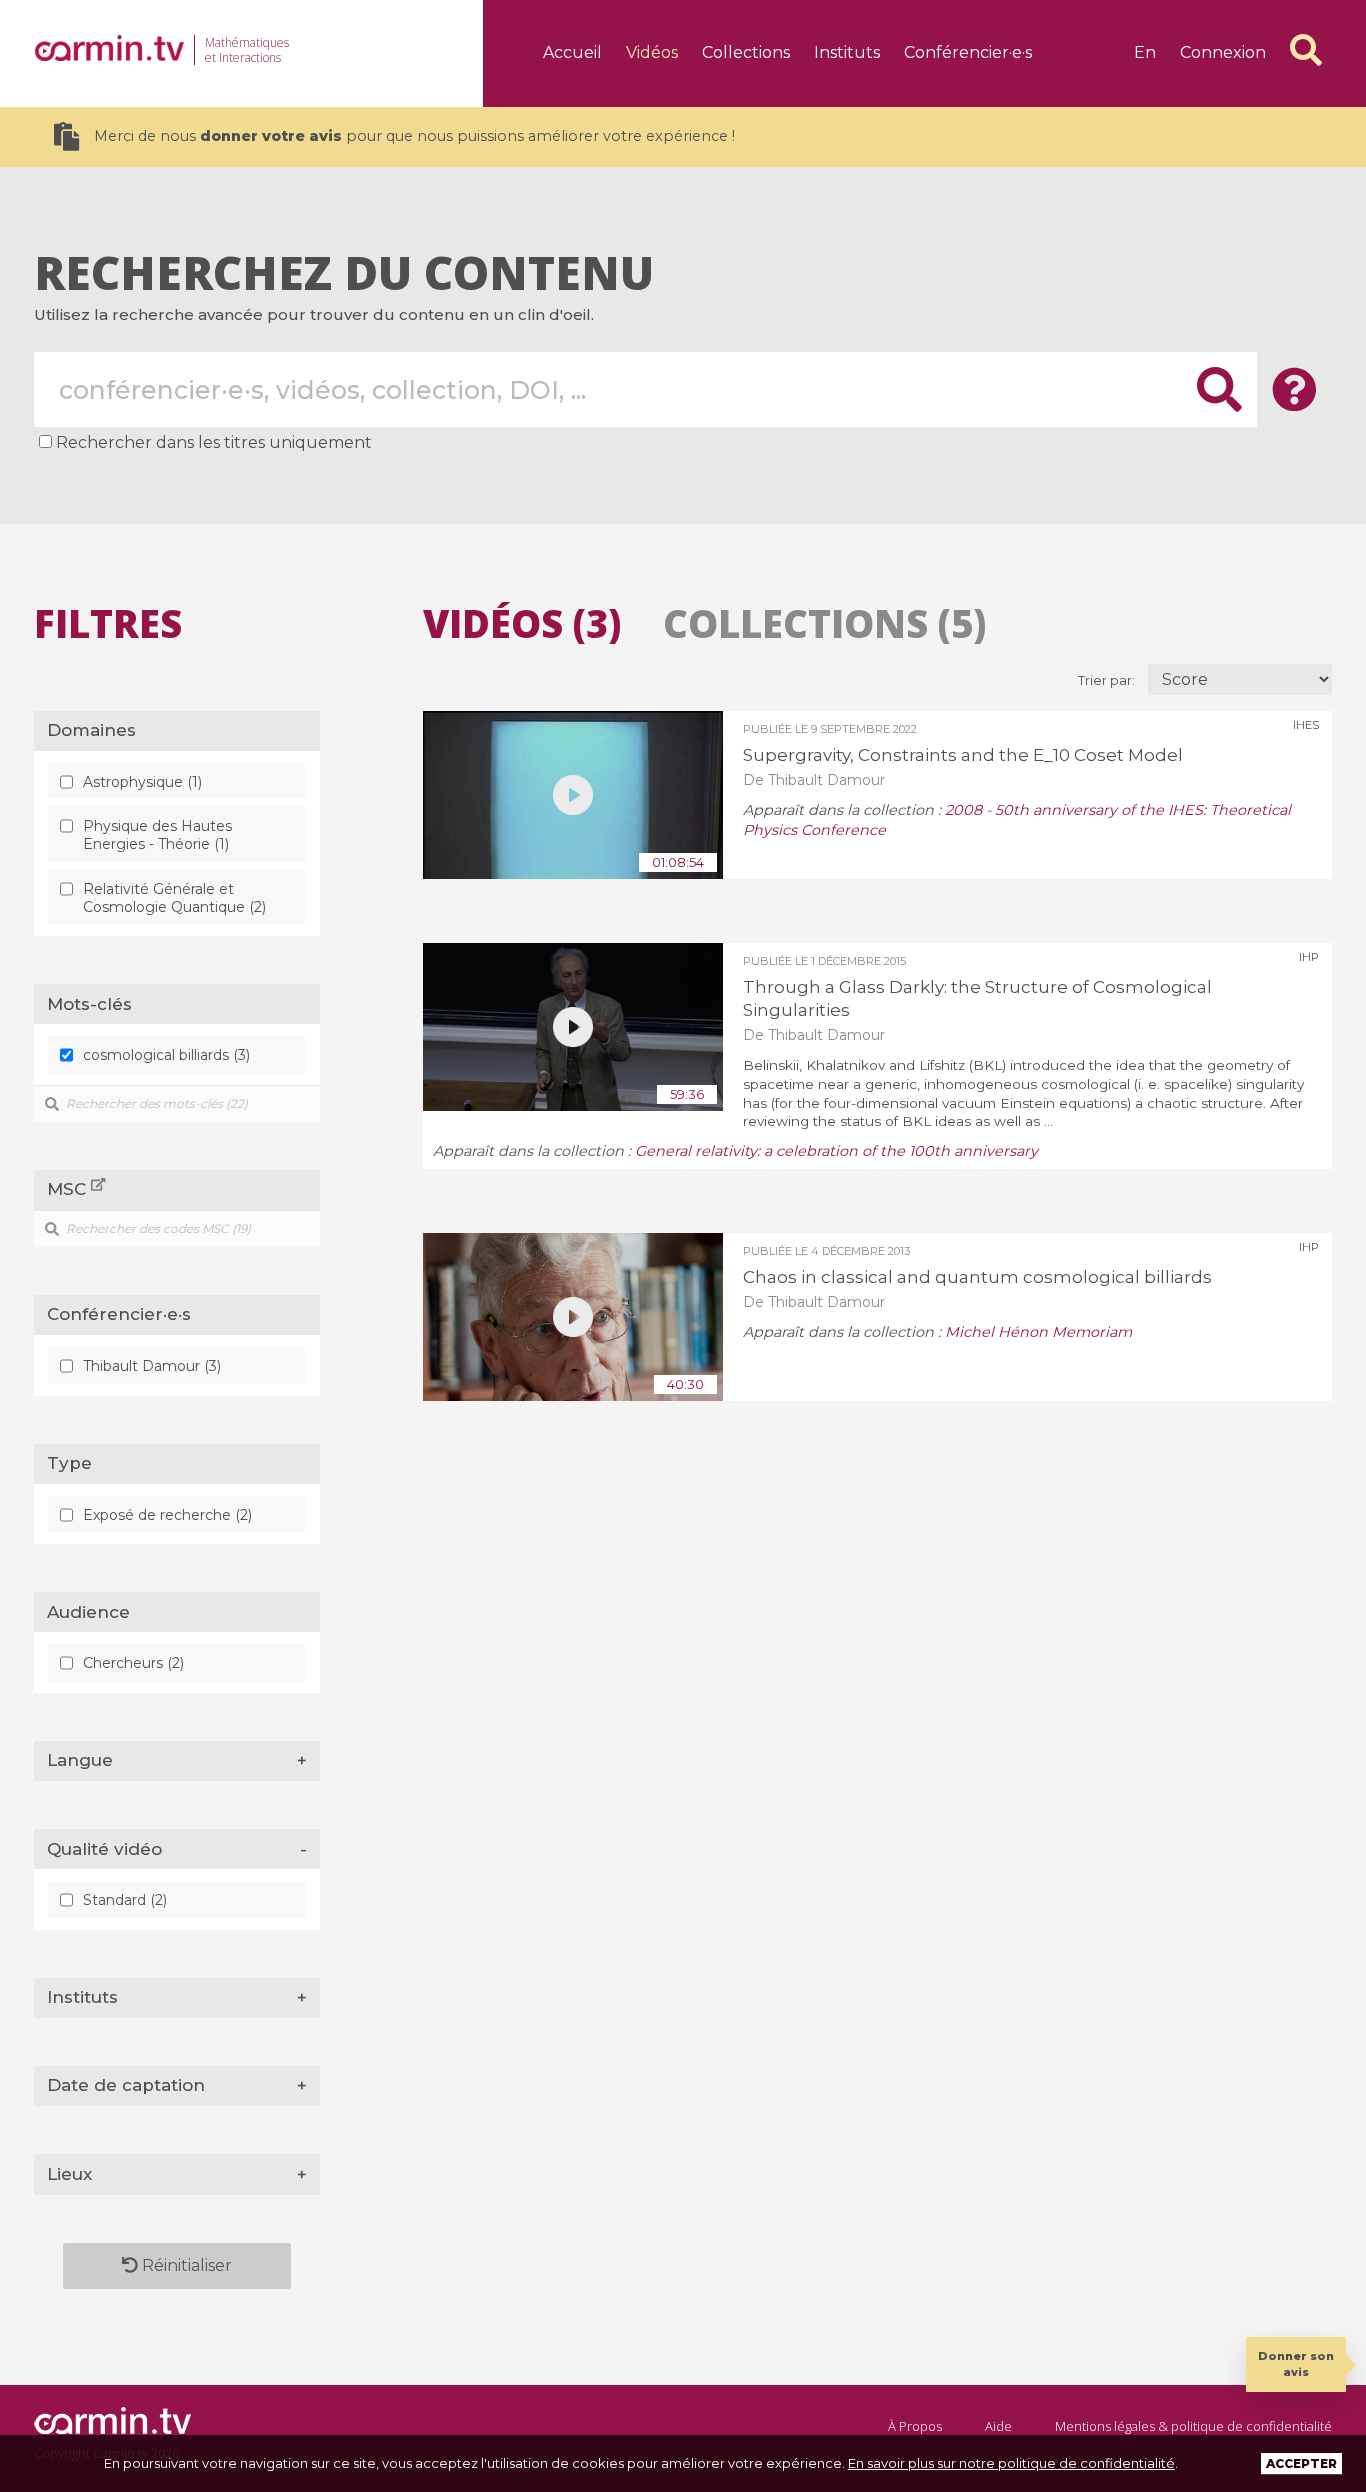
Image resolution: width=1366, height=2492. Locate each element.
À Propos (915, 2426)
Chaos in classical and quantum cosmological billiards (977, 1277)
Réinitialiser (185, 2265)
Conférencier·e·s (968, 52)
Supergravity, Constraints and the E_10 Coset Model (963, 755)
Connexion (1223, 52)
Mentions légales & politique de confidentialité (1193, 2426)
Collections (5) (824, 623)
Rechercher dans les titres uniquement (214, 442)
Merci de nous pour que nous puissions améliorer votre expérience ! (414, 136)
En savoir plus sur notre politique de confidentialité (1011, 2463)
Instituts (847, 52)
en (1145, 52)
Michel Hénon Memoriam (1038, 1332)
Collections (746, 52)
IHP (1309, 957)
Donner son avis (1296, 2363)
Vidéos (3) (522, 623)
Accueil (572, 52)
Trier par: (1108, 680)
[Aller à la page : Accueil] (109, 48)
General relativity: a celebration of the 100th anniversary (836, 1151)
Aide (998, 2426)
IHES (1306, 725)
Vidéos (652, 52)
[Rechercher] (1306, 50)
